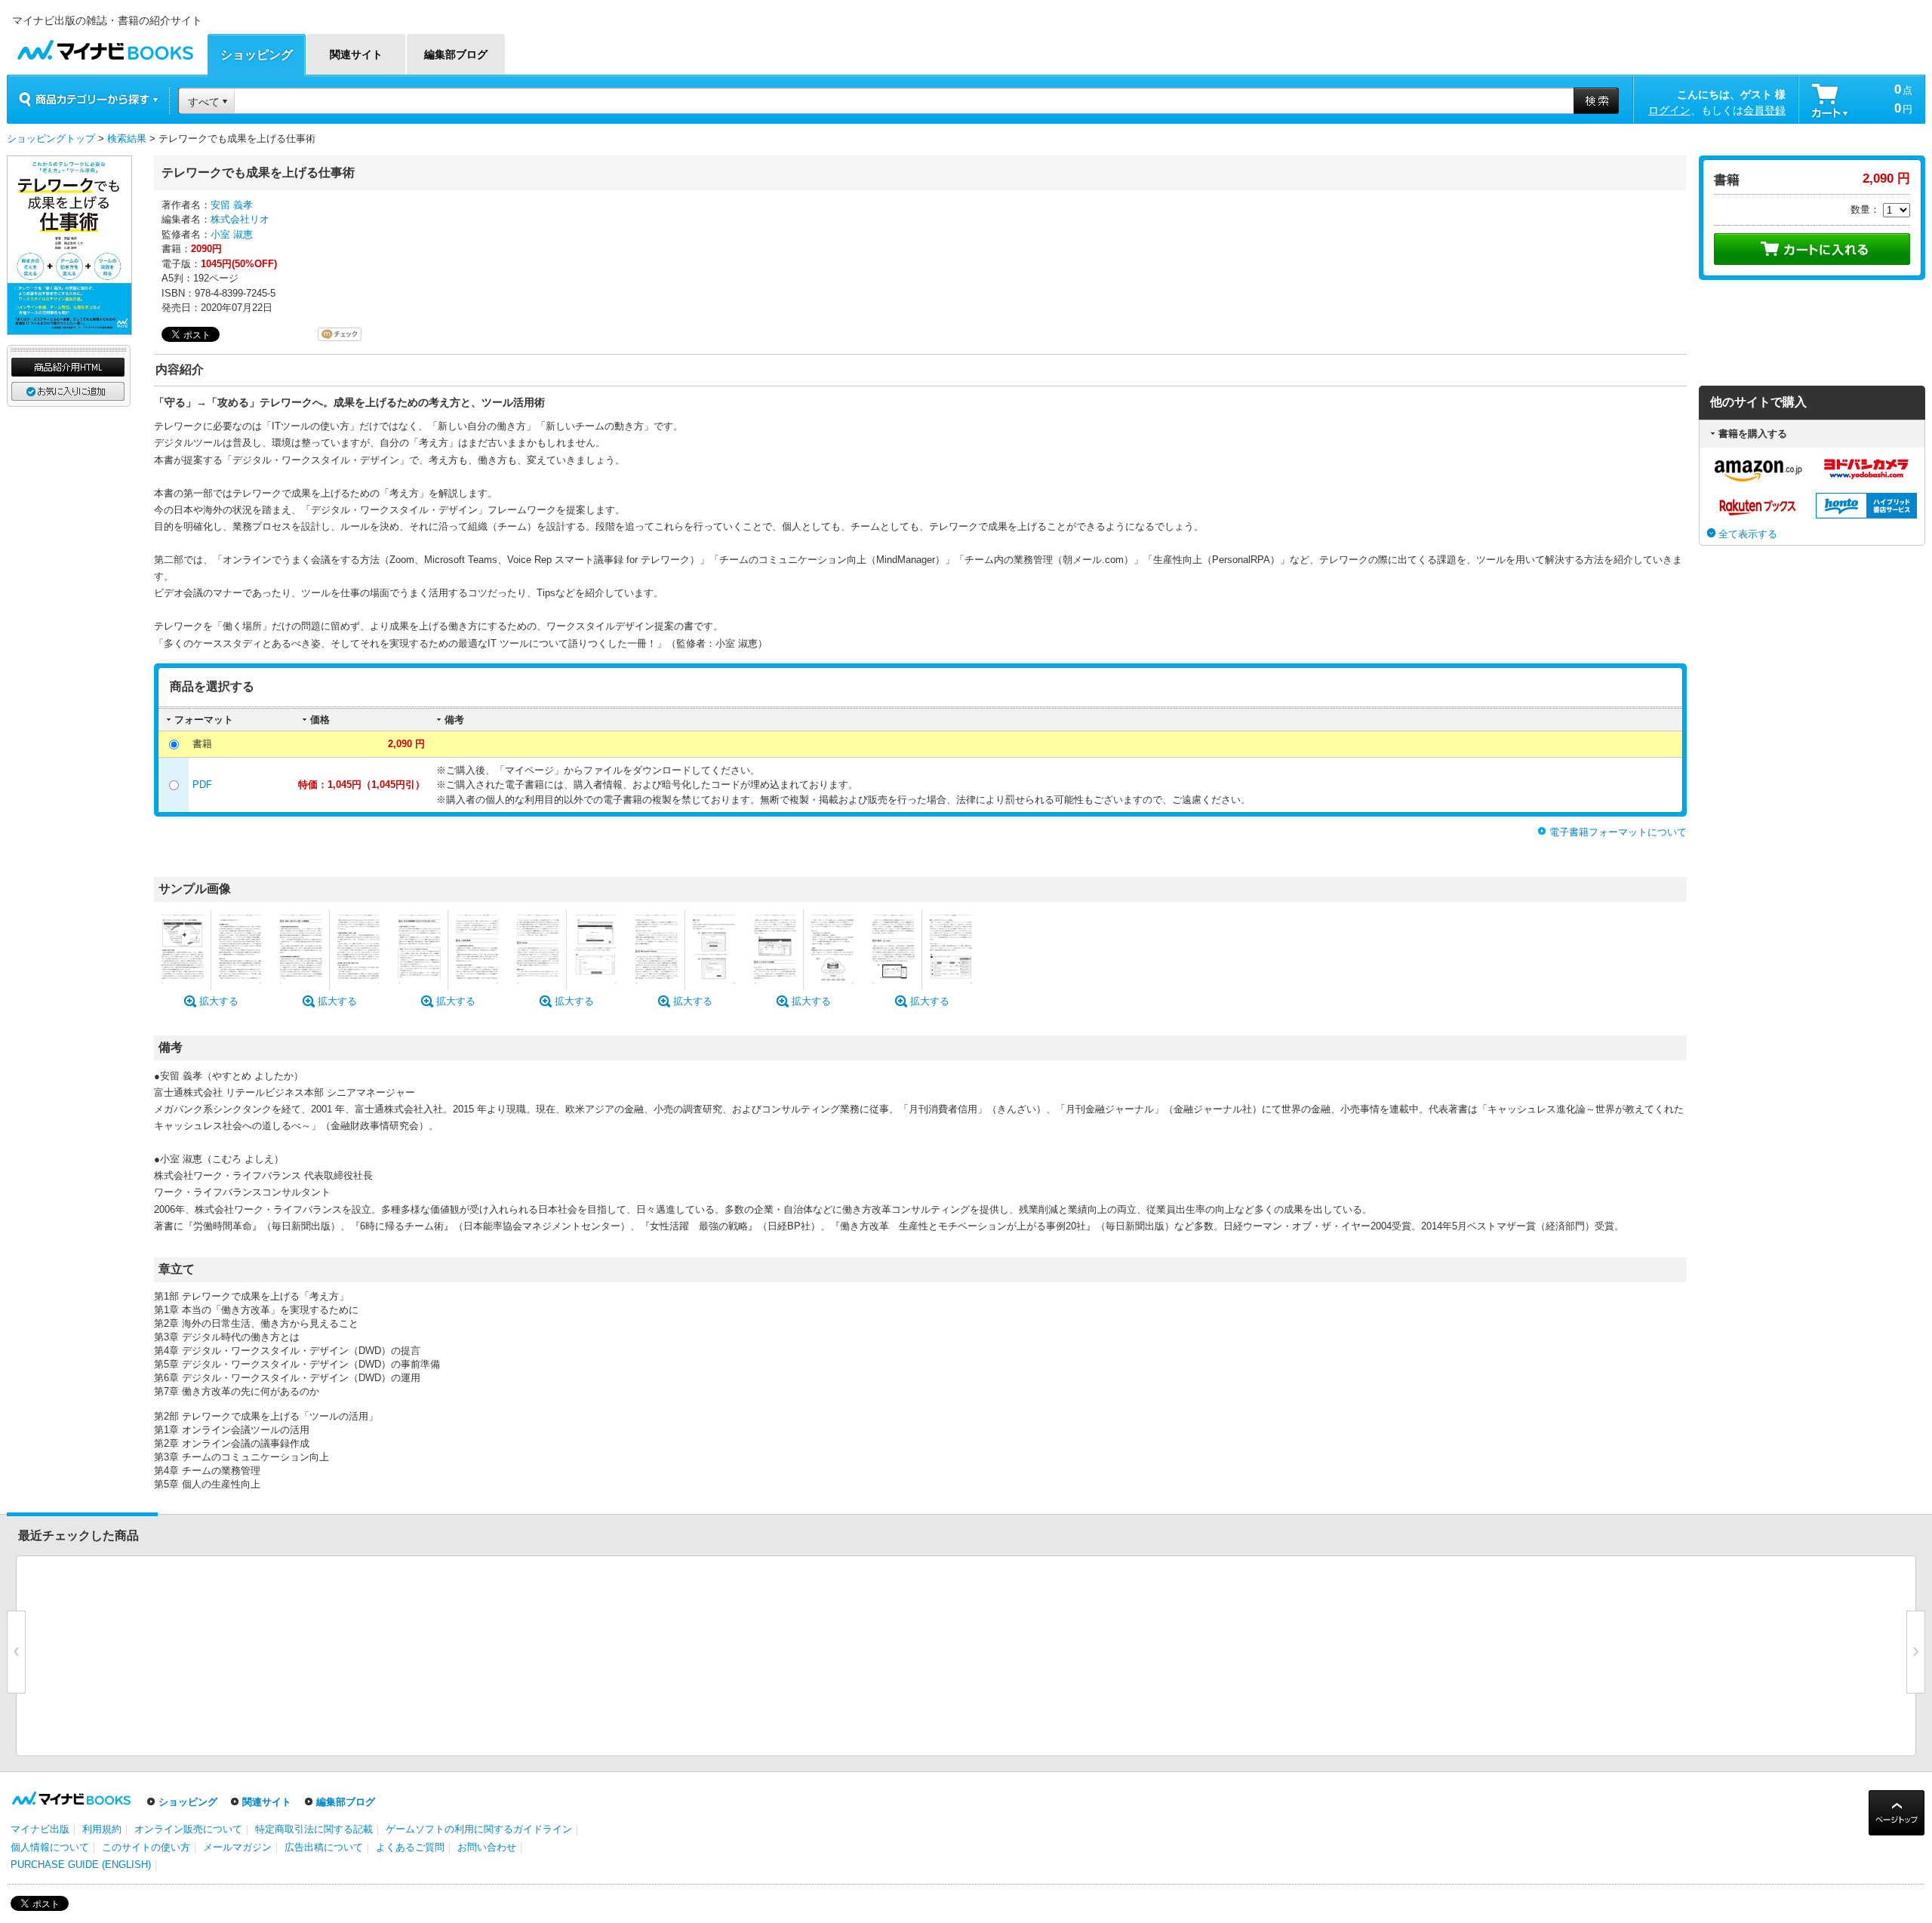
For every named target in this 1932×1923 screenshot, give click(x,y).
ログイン (1669, 110)
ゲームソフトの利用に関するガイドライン (479, 1829)
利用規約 (102, 1829)
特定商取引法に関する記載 (314, 1829)
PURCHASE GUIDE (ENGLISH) (81, 1865)
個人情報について (50, 1847)
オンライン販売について (188, 1829)
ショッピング (188, 1802)
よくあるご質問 (410, 1847)
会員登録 (1764, 110)
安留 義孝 (232, 205)
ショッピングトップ (51, 138)
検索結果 (127, 138)
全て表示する (1748, 534)
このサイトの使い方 (146, 1847)
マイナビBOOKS (105, 46)
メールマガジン (237, 1847)
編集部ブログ (346, 1802)
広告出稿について (324, 1847)
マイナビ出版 (40, 1829)
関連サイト (267, 1802)
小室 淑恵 (232, 234)
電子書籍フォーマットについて (1618, 832)
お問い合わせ (487, 1847)
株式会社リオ (240, 219)
